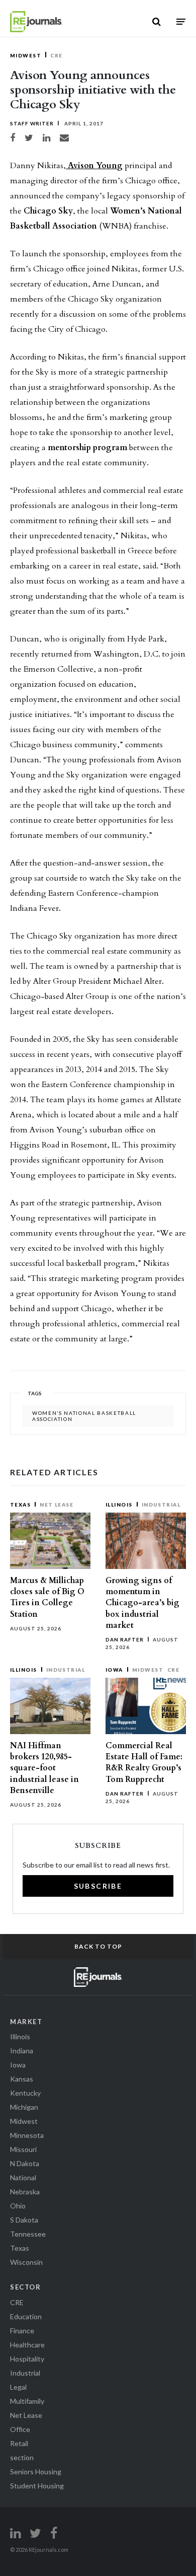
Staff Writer (32, 123)
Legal (18, 2387)
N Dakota (25, 2163)
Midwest (26, 55)
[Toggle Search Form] (157, 22)
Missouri (23, 2149)
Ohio (18, 2206)
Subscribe (98, 1886)
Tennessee (28, 2234)
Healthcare (27, 2345)
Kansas (22, 2079)
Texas (20, 1505)
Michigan (24, 2107)
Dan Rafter (125, 1639)
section (22, 2457)
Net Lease (57, 1505)
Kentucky (25, 2093)
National (23, 2177)
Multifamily (27, 2401)
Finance (22, 2331)
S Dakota (24, 2220)
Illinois (119, 1505)
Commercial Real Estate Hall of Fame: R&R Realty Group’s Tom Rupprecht (144, 1763)
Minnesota (27, 2135)
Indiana (22, 2051)
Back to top (98, 1946)
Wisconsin (26, 2262)
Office (20, 2429)
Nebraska (25, 2192)
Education (26, 2316)
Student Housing (37, 2486)
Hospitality (27, 2359)
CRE (56, 55)
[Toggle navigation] (181, 21)
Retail (19, 2443)
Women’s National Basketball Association (84, 1416)
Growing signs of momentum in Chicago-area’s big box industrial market (142, 1603)
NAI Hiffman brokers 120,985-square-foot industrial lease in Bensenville (44, 1768)
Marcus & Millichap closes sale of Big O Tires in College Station (47, 1597)
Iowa (114, 1670)
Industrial (161, 1505)
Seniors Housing (36, 2472)
